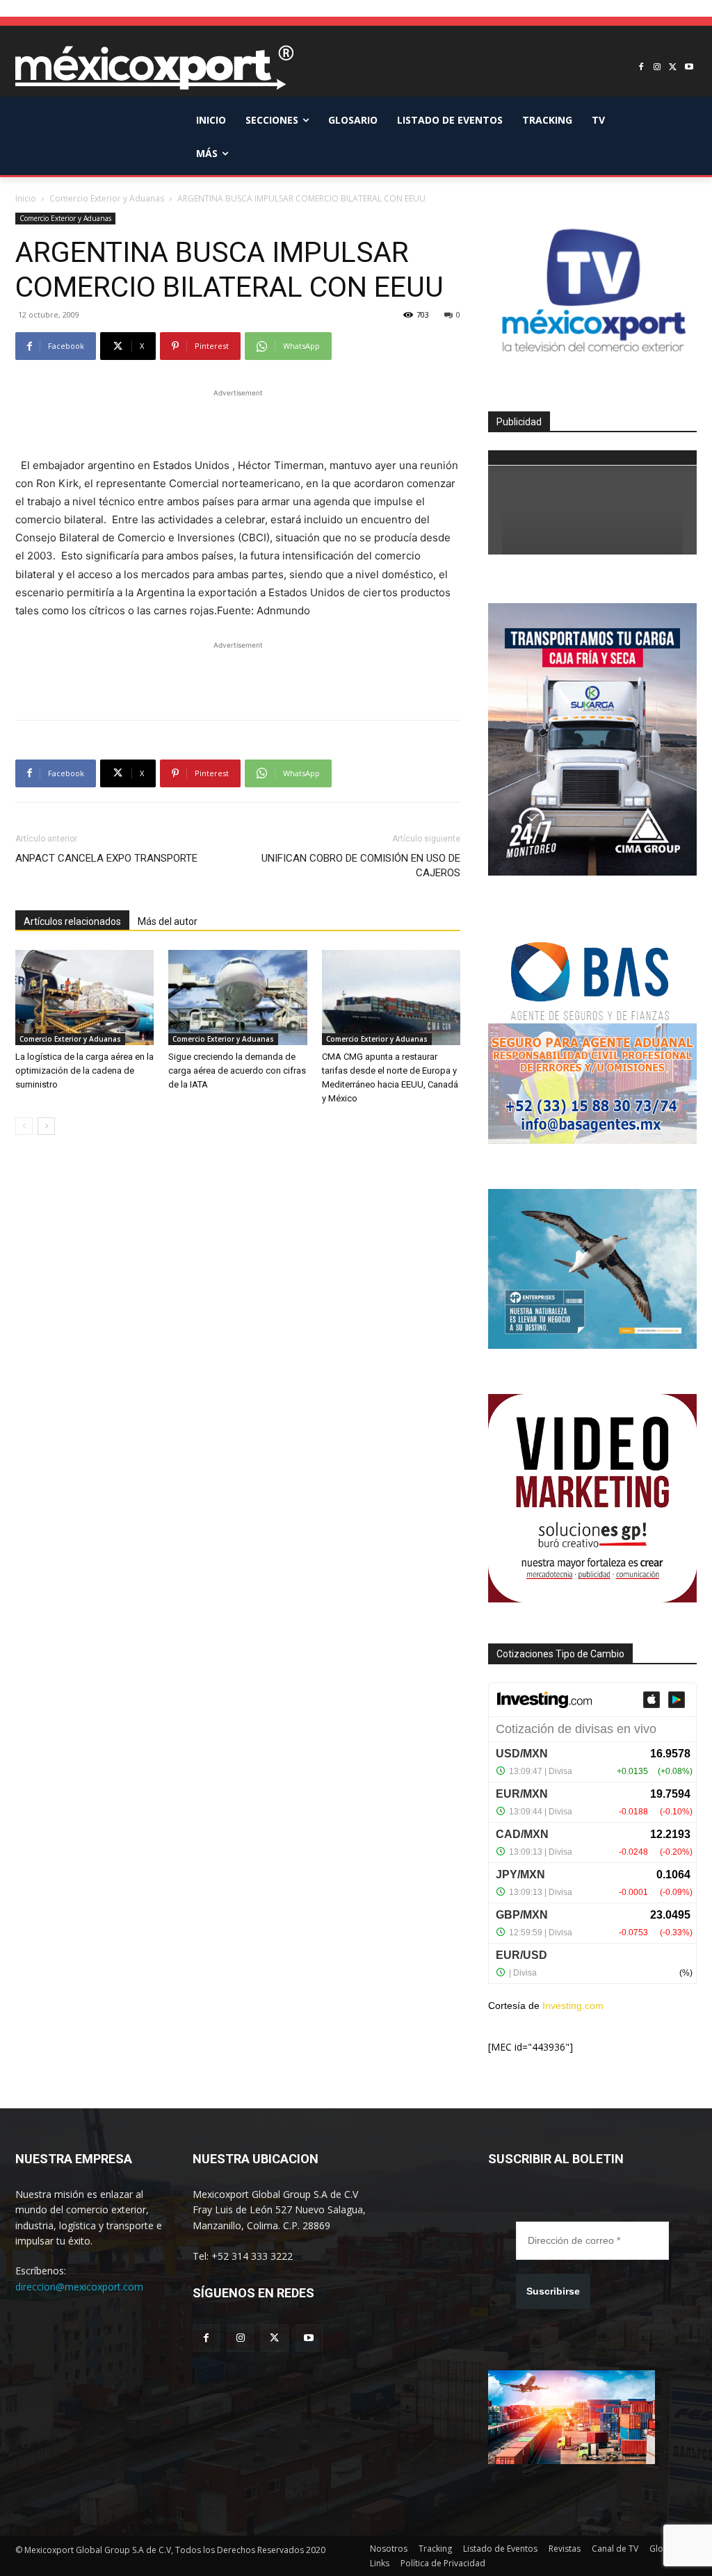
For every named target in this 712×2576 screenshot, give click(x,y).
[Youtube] (689, 68)
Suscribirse (553, 2291)
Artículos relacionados (72, 921)
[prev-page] (24, 1126)
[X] (673, 68)
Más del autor (168, 921)
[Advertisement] (238, 421)
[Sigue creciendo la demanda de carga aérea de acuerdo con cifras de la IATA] (237, 998)
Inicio (26, 198)
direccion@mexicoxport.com (79, 2287)
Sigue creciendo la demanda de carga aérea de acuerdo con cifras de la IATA (237, 1070)
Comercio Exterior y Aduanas (107, 198)
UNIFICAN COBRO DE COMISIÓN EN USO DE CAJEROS (361, 865)
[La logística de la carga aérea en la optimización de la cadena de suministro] (84, 998)
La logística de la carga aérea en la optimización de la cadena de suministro (84, 1070)
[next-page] (46, 1126)
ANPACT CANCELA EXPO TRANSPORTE (106, 858)
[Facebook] (641, 68)
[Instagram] (657, 68)
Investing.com (573, 2005)
